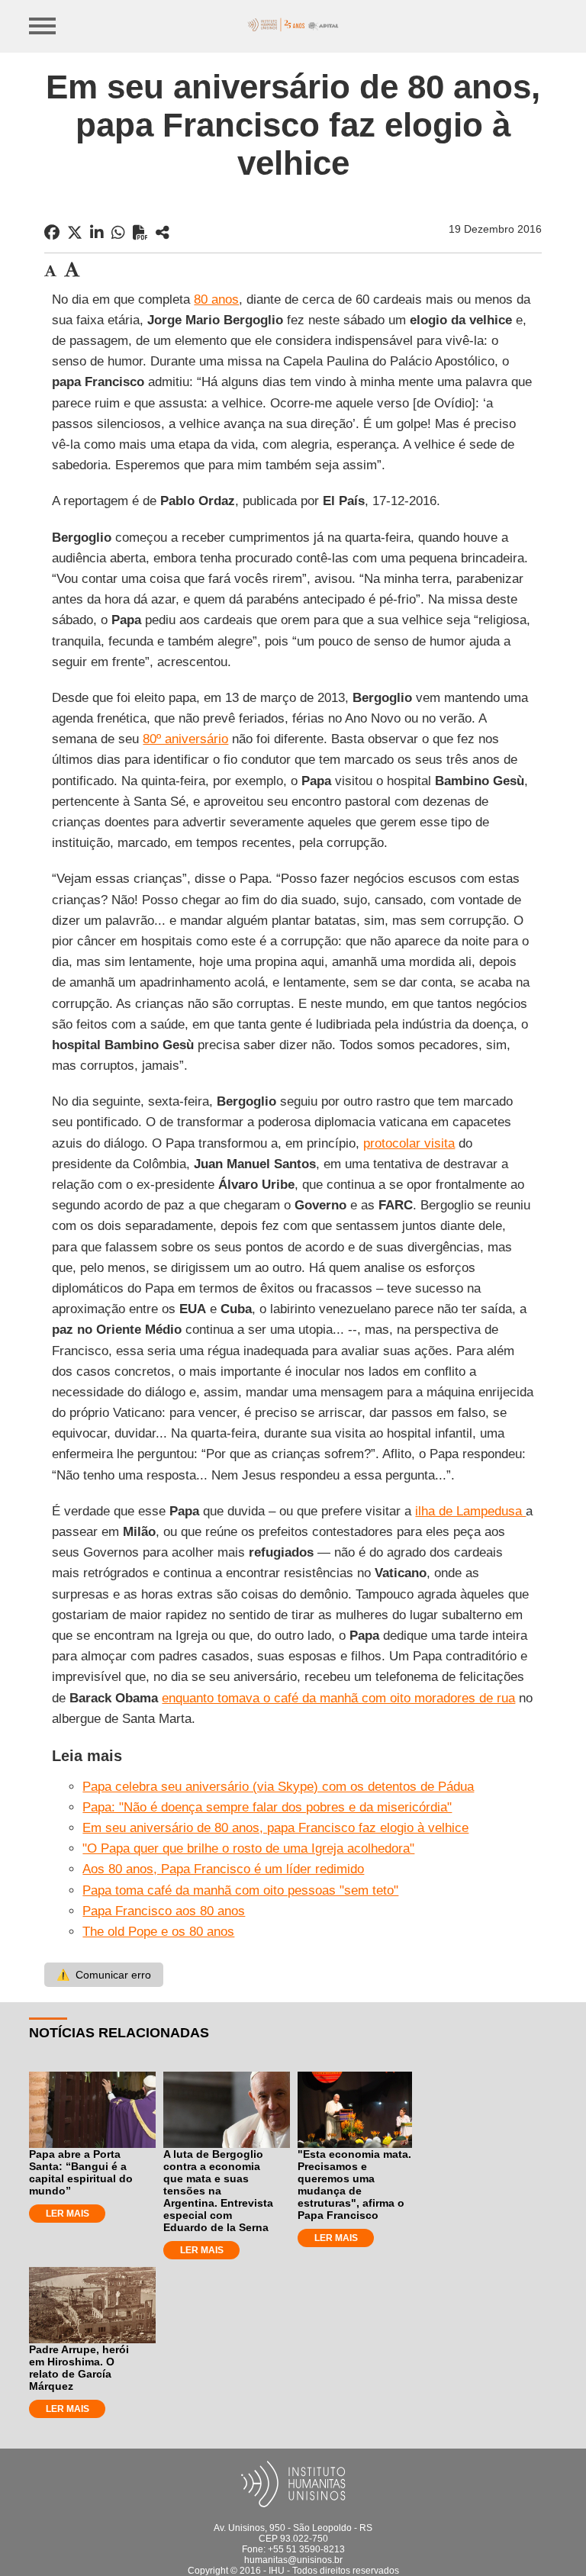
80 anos (216, 299)
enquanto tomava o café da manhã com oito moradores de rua (338, 1698)
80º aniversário (185, 739)
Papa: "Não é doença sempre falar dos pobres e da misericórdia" (267, 1807)
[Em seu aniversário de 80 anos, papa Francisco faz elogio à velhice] (163, 233)
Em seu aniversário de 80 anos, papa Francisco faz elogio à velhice (275, 1828)
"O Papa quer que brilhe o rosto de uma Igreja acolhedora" (248, 1848)
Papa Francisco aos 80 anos (164, 1911)
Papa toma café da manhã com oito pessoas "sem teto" (240, 1890)
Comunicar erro (104, 1975)
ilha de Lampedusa (470, 1511)
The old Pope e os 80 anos (158, 1932)
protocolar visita (409, 1143)
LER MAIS (68, 2214)
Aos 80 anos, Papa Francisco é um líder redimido (223, 1869)
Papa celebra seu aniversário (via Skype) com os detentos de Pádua (278, 1787)
